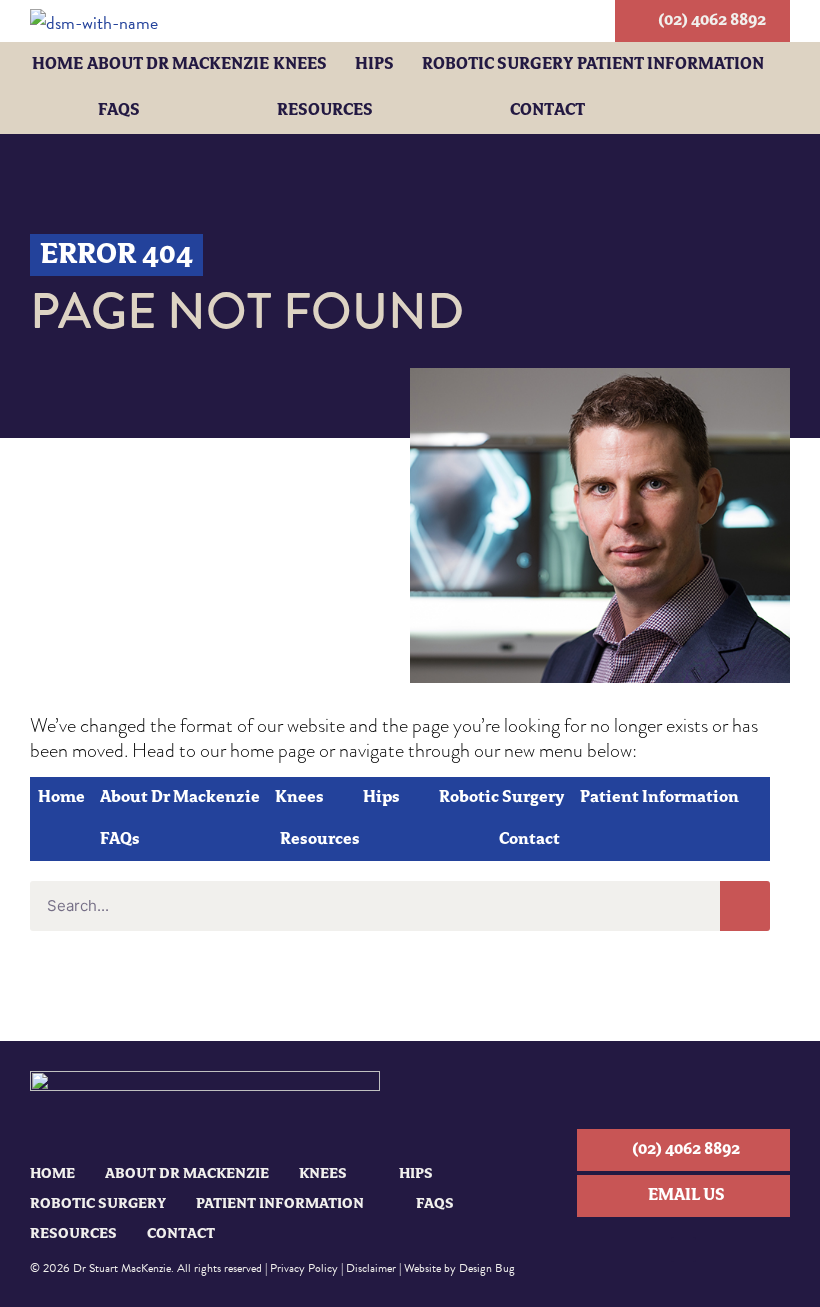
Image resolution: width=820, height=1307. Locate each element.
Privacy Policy (304, 1268)
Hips (374, 65)
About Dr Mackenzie (178, 65)
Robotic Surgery (497, 65)
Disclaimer (371, 1268)
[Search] (745, 906)
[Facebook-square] (683, 1249)
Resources (325, 111)
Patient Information (670, 65)
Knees (300, 65)
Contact (547, 111)
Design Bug (487, 1268)
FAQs (119, 111)
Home (57, 65)
